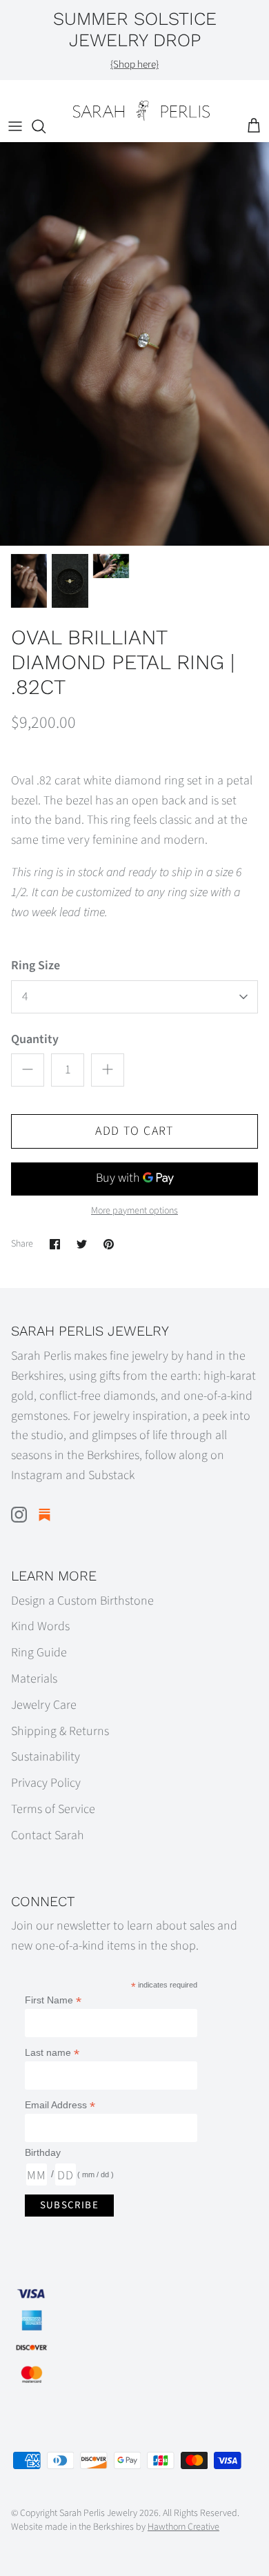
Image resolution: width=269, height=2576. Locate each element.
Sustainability (46, 1757)
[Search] (46, 126)
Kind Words (40, 1626)
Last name (52, 2053)
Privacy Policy (46, 1783)
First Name (53, 2000)
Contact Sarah (48, 1835)
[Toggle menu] (15, 126)
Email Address (60, 2105)
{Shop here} (134, 65)
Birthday (43, 2152)
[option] (134, 344)
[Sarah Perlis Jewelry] (141, 111)
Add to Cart (134, 1131)
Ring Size (36, 965)
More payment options (134, 1211)
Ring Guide (39, 1653)
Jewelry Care (44, 1705)
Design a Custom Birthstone (82, 1601)
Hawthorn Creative (183, 2527)
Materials (34, 1679)
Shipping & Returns (60, 1731)
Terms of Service (53, 1809)
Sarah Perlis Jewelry (98, 2513)
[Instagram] (19, 1515)
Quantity (35, 1039)
